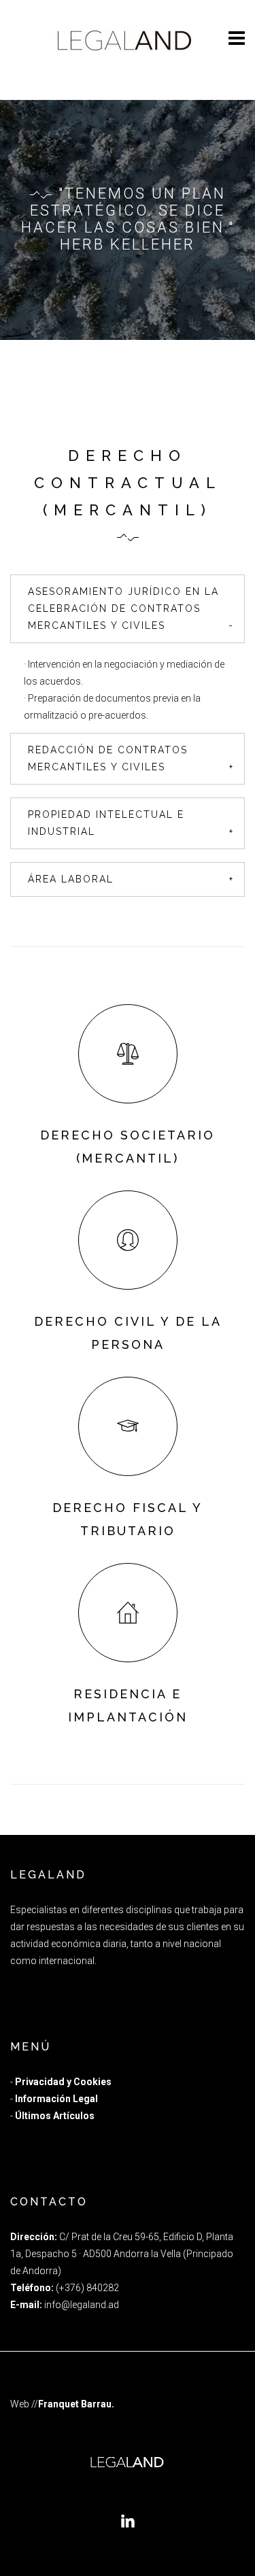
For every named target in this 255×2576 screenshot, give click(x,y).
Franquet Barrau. (76, 2404)
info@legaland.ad (82, 2305)
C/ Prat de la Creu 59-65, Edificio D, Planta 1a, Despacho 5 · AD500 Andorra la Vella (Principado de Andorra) (122, 2254)
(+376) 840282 (87, 2288)
